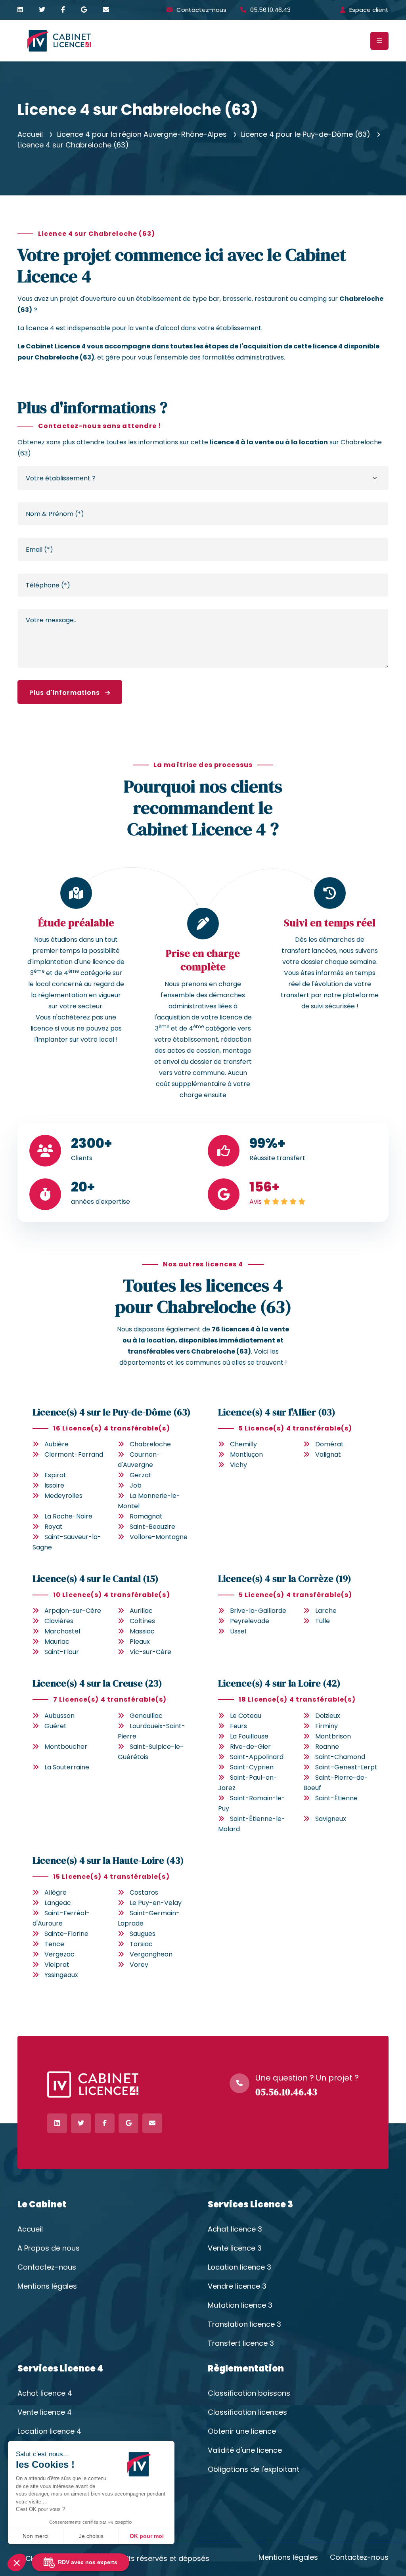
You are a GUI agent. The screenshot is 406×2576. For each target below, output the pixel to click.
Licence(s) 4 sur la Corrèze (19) (285, 1579)
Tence (54, 1944)
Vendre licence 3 (237, 2286)
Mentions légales (47, 2286)
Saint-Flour (62, 1652)
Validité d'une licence (245, 2450)
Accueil (30, 134)
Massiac (142, 1631)
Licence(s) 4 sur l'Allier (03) (277, 1412)
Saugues (143, 1934)
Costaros (144, 1892)
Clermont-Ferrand (74, 1454)
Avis (256, 1202)
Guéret (56, 1726)
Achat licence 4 (45, 2393)
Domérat (329, 1444)
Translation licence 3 (244, 2324)
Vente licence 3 (235, 2248)
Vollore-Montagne (159, 1537)
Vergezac (59, 1954)
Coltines (142, 1621)
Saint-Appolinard (257, 1757)
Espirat (55, 1475)
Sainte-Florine (66, 1934)
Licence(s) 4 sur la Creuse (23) (97, 1683)
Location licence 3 (239, 2267)
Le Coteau (246, 1716)
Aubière (56, 1444)
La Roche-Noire (68, 1516)
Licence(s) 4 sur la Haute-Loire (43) (108, 1860)
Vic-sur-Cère (150, 1652)
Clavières (59, 1621)
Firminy (327, 1726)
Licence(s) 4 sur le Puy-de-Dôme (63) (112, 1412)
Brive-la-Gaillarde (258, 1611)
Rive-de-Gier (250, 1747)
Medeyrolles (63, 1496)
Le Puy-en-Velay (156, 1903)
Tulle (323, 1621)
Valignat (328, 1454)
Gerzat (141, 1475)
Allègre (56, 1892)
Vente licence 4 (45, 2412)
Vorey (139, 1965)
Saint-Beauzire (152, 1527)
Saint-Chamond (340, 1757)
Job (136, 1485)
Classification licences (247, 2412)
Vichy (238, 1465)
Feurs (238, 1726)
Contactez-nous (201, 10)
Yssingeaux (61, 1975)
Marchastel (62, 1631)
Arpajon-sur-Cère (73, 1611)
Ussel (238, 1631)
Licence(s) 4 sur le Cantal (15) (96, 1579)
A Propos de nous (49, 2248)
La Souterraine (67, 1767)
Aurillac (141, 1611)
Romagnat (146, 1516)
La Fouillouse (249, 1736)
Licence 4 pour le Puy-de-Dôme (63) (306, 134)
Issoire (54, 1485)
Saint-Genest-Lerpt (346, 1767)
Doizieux (328, 1716)
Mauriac (57, 1642)
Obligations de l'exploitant (254, 2469)
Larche (326, 1611)
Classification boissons (249, 2393)
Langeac (58, 1903)
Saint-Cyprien (252, 1767)
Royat (54, 1527)
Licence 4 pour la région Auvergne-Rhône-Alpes (142, 134)
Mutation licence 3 (240, 2305)
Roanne (327, 1747)
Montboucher (66, 1747)
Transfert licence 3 (241, 2343)
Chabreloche (150, 1444)
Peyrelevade (250, 1621)
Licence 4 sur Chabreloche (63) (73, 145)
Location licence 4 (49, 2431)
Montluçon (246, 1454)
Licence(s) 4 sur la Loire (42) (279, 1683)
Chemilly (243, 1444)
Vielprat (57, 1965)
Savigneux (331, 1819)
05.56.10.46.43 (270, 10)
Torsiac (141, 1944)
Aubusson (59, 1716)
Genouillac (146, 1716)
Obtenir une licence (242, 2431)
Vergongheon (151, 1954)
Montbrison (333, 1736)
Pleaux (140, 1642)
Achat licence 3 (235, 2229)
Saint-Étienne (336, 1798)
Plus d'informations (66, 693)
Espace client (369, 10)
